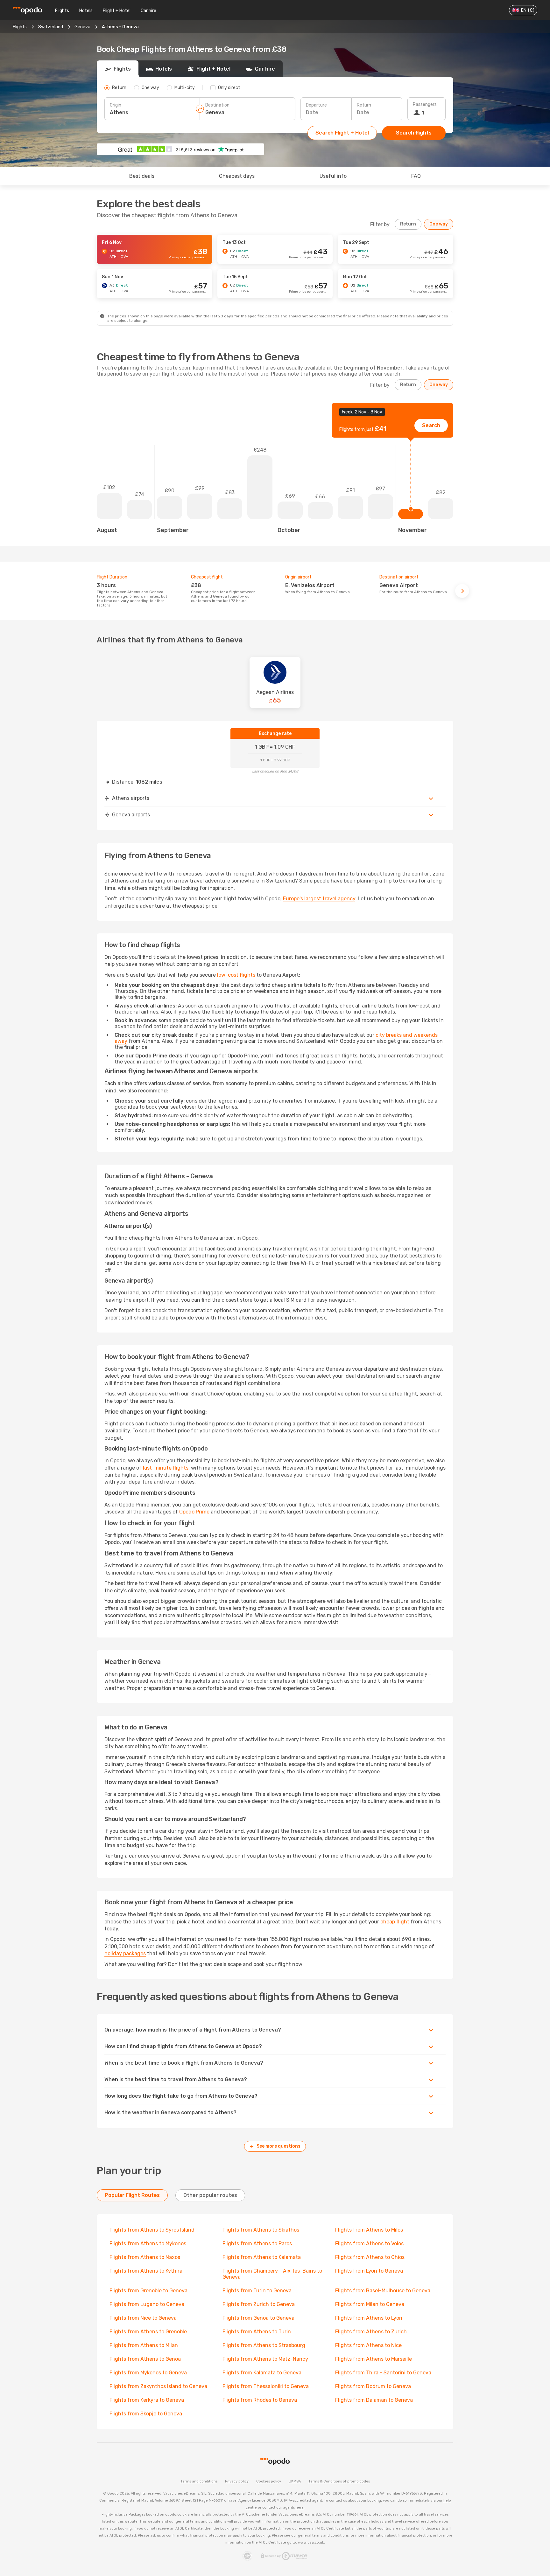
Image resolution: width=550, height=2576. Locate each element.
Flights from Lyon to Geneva (369, 2271)
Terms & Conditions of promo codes (339, 2481)
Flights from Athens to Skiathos (261, 2230)
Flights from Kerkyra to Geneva (147, 2400)
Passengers (425, 104)
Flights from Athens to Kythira (146, 2271)
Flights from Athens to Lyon (369, 2318)
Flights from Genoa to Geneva (258, 2318)
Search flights (414, 133)
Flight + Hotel (117, 11)
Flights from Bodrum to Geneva (373, 2386)
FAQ (416, 176)
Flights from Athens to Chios (370, 2257)
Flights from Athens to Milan (144, 2345)
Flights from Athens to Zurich (371, 2332)
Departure (316, 105)
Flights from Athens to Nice (368, 2345)
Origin (116, 105)
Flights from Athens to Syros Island (152, 2230)
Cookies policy (269, 2481)
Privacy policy (237, 2481)
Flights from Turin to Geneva (257, 2291)
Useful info (333, 176)
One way (439, 224)
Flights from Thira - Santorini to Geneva (383, 2373)
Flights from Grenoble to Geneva (148, 2291)
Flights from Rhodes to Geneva (260, 2400)
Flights (62, 11)
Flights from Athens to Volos (369, 2244)
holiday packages (125, 1953)
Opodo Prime (194, 1512)
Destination (217, 105)
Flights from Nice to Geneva (143, 2318)
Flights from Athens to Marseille (374, 2359)
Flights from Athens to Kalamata (262, 2257)
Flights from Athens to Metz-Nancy (265, 2359)
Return (364, 105)
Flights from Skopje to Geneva (146, 2414)
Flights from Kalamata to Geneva (262, 2373)
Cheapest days (237, 176)
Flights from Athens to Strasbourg (264, 2345)
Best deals (142, 176)
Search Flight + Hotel (342, 133)
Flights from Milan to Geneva (370, 2304)
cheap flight (395, 1922)
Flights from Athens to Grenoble (148, 2332)
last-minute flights (166, 1468)
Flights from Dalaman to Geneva (374, 2400)
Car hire (148, 11)
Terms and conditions (199, 2481)
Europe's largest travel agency (319, 899)
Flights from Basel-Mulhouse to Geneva (383, 2291)
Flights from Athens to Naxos (145, 2257)
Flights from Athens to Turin (257, 2332)
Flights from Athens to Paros (257, 2244)
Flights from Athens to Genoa (145, 2359)
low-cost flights (236, 975)
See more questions (279, 2146)
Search (431, 425)
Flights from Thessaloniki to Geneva (266, 2386)
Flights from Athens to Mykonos (148, 2244)
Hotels (86, 11)
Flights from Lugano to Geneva (147, 2304)
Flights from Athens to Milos (369, 2230)
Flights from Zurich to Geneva (259, 2304)
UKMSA (295, 2481)
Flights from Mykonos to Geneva (148, 2373)
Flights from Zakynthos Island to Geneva (158, 2386)
